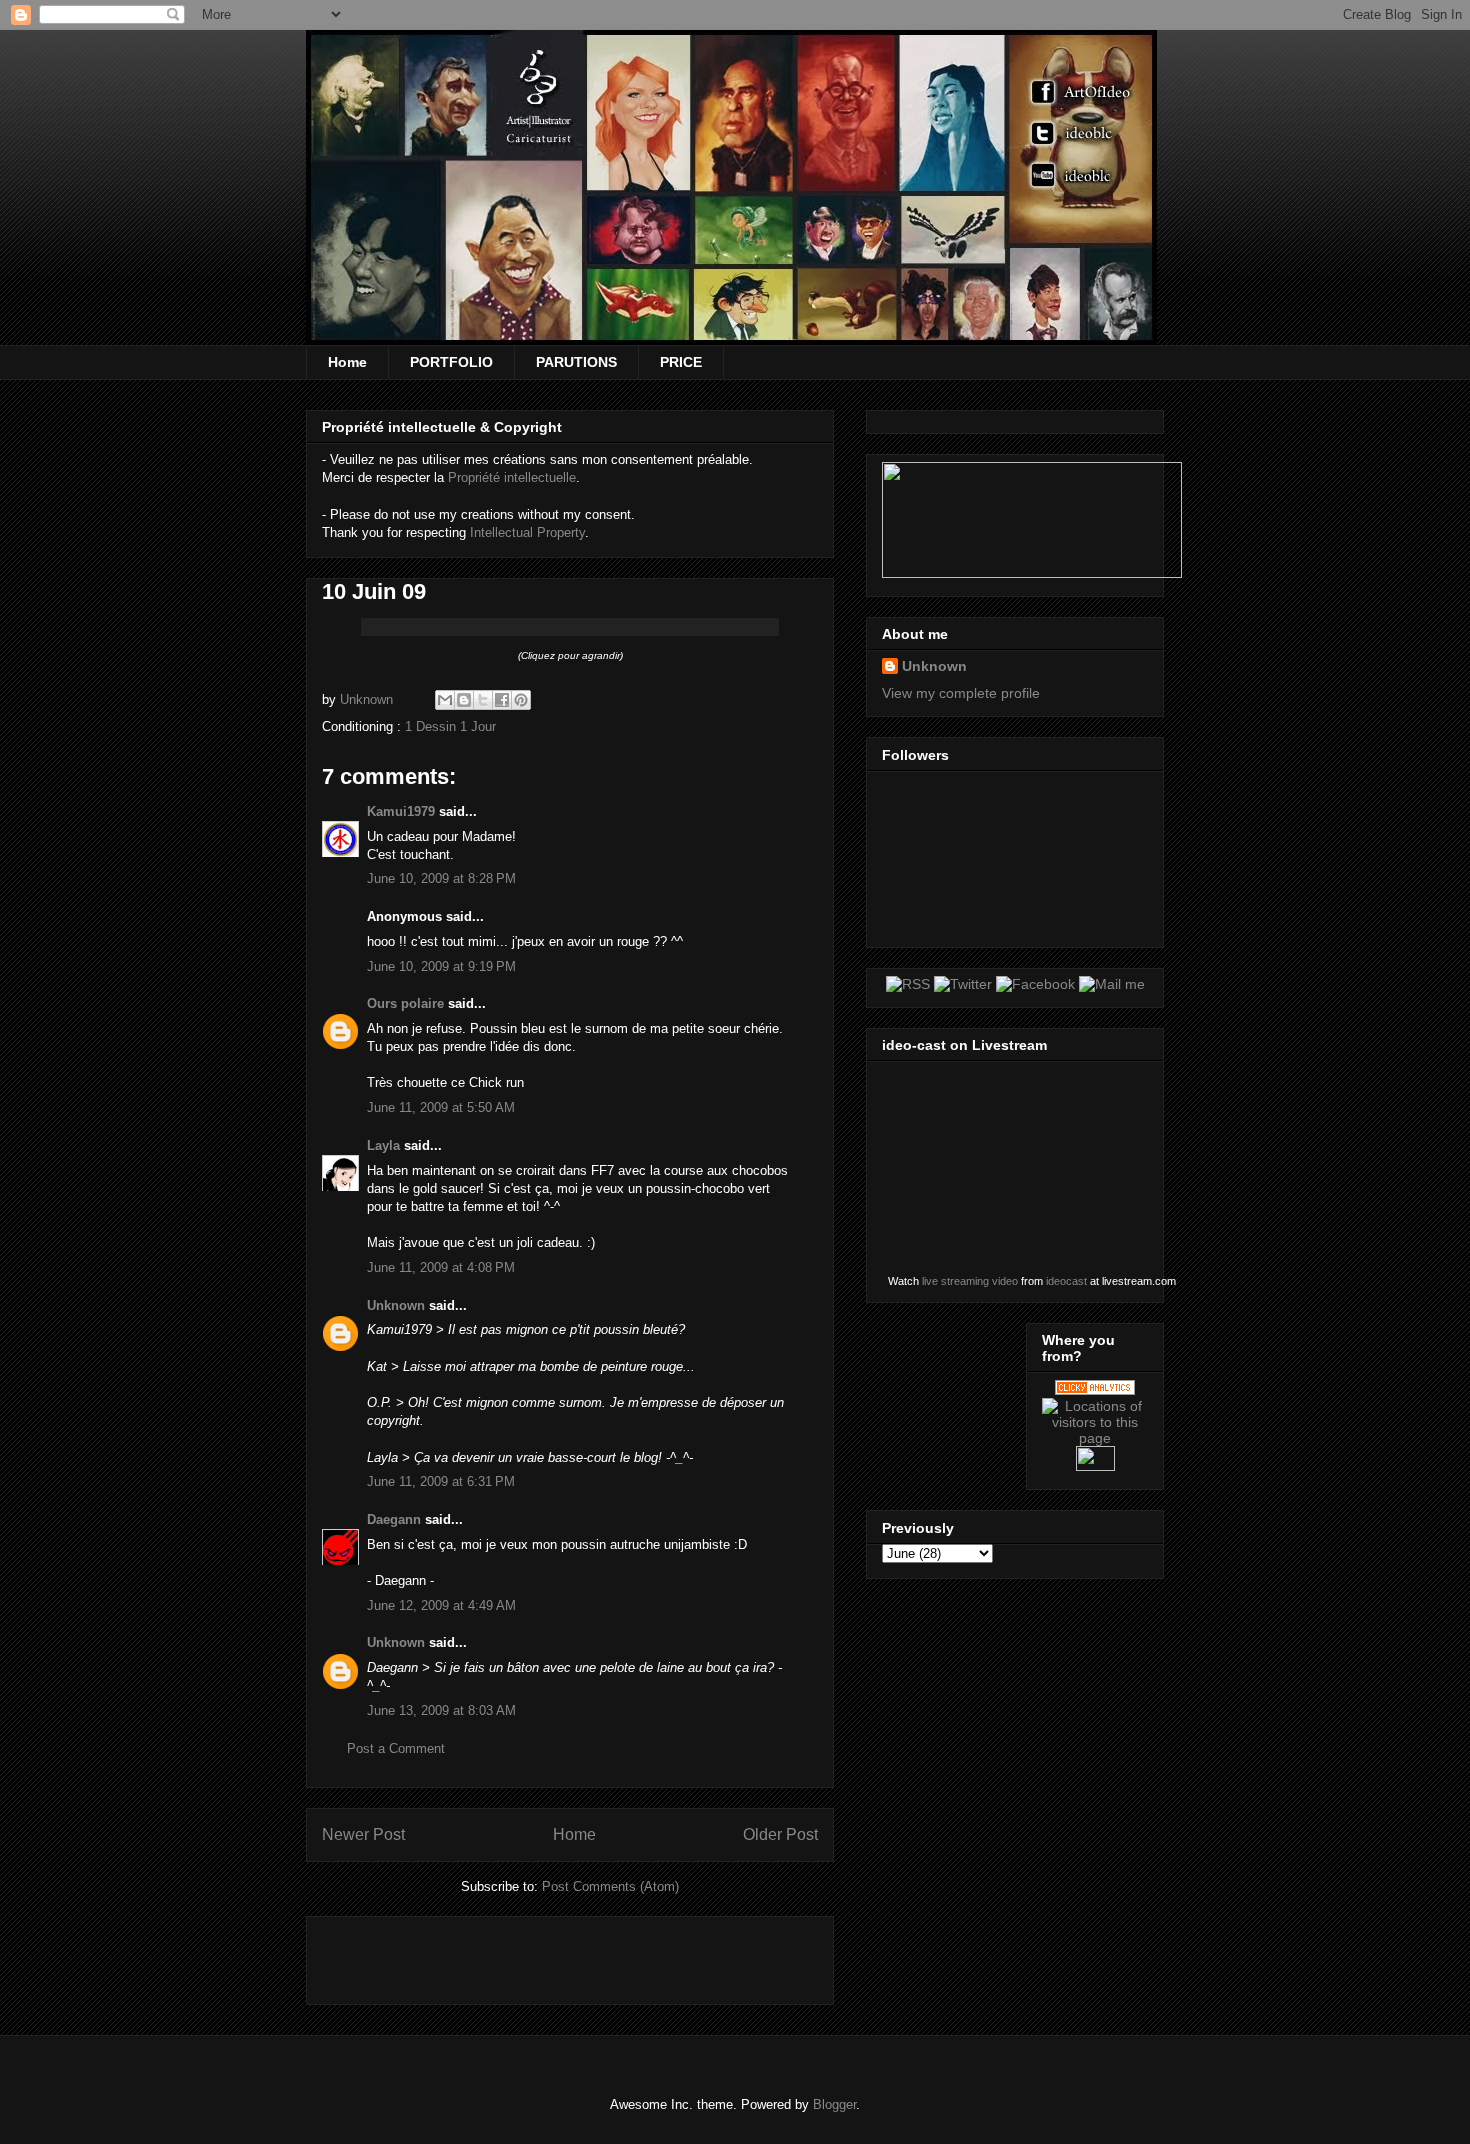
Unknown (396, 1305)
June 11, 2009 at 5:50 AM (441, 1107)
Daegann (394, 1519)
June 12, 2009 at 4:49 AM (441, 1605)
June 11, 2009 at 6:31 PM (441, 1481)
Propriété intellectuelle (512, 477)
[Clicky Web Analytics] (1095, 1390)
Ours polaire (405, 1003)
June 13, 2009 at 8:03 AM (441, 1710)
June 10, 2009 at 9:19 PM (441, 966)
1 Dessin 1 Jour (450, 726)
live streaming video (970, 1281)
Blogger (834, 2104)
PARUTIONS (576, 362)
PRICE (681, 362)
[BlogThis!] (464, 700)
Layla (383, 1145)
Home (347, 362)
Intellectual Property (527, 532)
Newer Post (363, 1834)
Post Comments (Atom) (610, 1886)
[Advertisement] (556, 1954)
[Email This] (445, 700)
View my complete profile (961, 693)
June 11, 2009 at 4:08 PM (441, 1267)
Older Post (780, 1834)
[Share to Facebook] (502, 700)
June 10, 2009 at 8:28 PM (441, 878)
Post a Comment (396, 1748)
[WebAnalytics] (1095, 1466)
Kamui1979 (401, 811)
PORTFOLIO (451, 362)
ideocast (1066, 1281)
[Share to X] (483, 700)
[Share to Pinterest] (521, 700)
